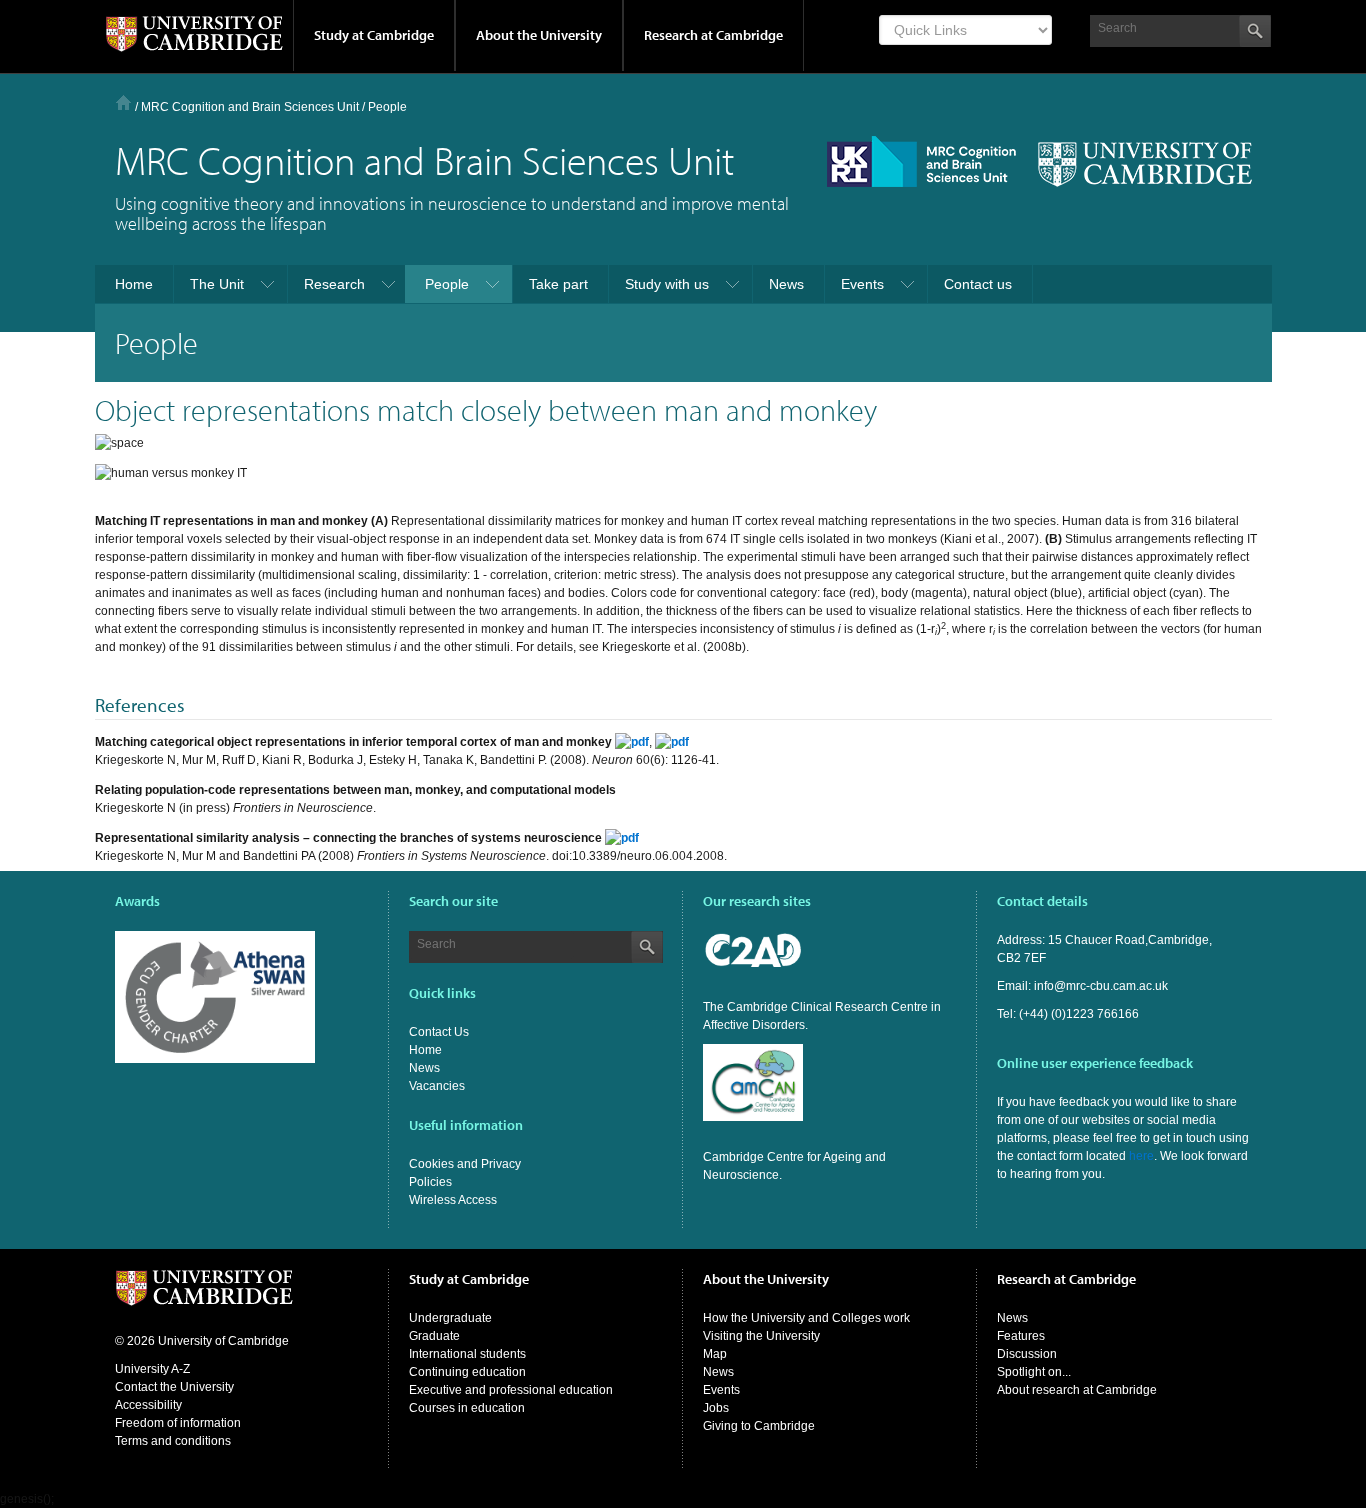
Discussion (1027, 1354)
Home (123, 102)
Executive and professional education (511, 1390)
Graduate (434, 1336)
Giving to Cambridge (759, 1426)
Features (1021, 1336)
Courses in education (467, 1408)
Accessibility (148, 1405)
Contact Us (439, 1032)
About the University (539, 35)
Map (715, 1354)
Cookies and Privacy (465, 1164)
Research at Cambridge (713, 35)
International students (467, 1354)
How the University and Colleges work (806, 1318)
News (424, 1068)
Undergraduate (450, 1318)
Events (721, 1390)
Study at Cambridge (374, 35)
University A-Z (152, 1369)
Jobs (716, 1408)
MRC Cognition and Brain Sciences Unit (250, 107)
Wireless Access (453, 1200)
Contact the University (174, 1387)
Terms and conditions (173, 1441)
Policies (430, 1182)
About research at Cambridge (1077, 1390)
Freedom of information (178, 1423)
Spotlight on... (1034, 1372)
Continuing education (467, 1372)
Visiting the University (761, 1336)
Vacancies (437, 1086)
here (1141, 1156)
